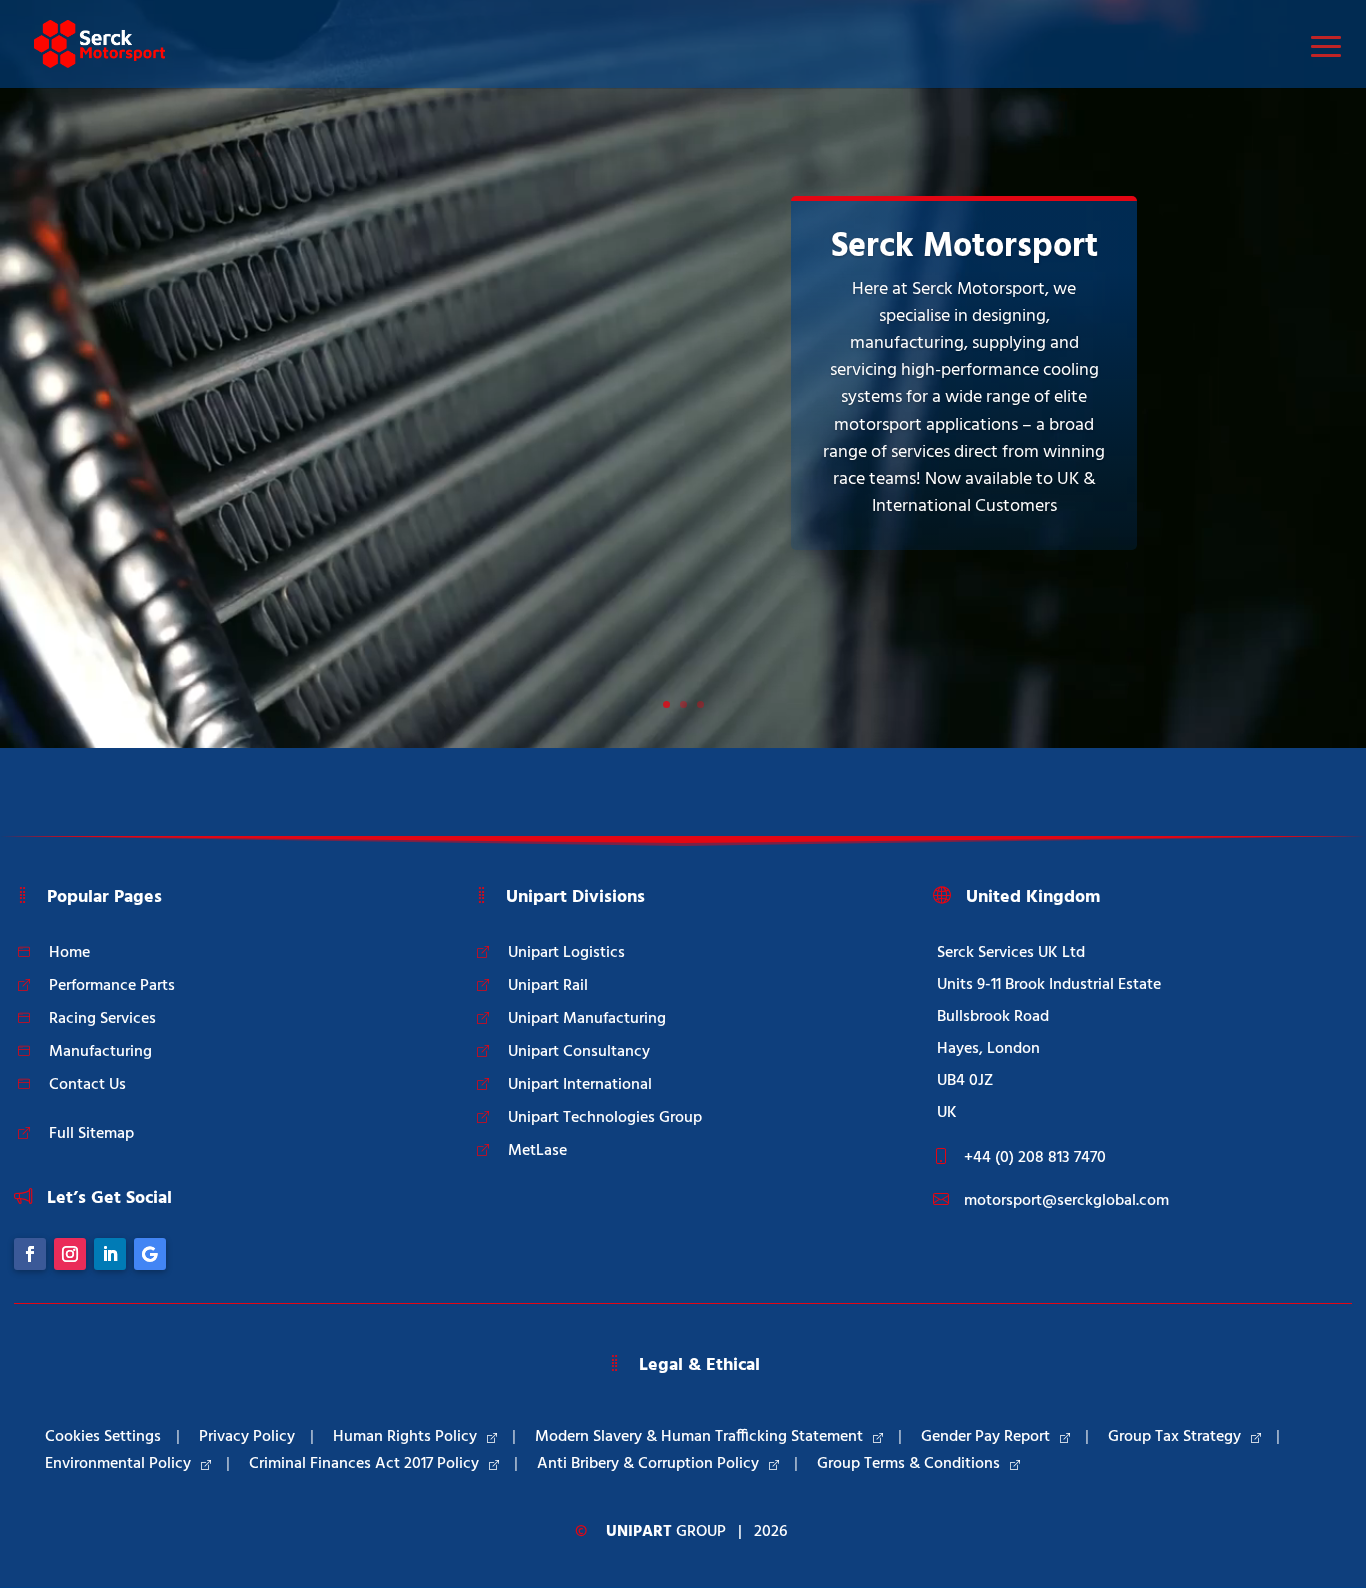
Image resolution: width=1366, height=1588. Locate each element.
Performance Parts (112, 986)
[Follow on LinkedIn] (110, 1254)
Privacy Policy (247, 1437)
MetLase (537, 1151)
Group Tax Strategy (1174, 1437)
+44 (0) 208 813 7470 (1035, 1158)
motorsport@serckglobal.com (1066, 1201)
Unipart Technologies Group (605, 1118)
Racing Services (102, 1019)
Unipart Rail (548, 986)
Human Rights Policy (405, 1437)
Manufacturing (100, 1052)
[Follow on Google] (150, 1254)
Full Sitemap (91, 1134)
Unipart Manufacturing (587, 1019)
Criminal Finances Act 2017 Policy (364, 1464)
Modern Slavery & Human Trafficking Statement (699, 1437)
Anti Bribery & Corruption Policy (648, 1464)
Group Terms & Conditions (908, 1464)
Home (69, 953)
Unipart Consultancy (579, 1052)
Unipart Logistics (566, 953)
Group (666, 1532)
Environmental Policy (118, 1464)
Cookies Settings (103, 1437)
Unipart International (580, 1085)
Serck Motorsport (964, 247)
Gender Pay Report (985, 1437)
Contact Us (87, 1085)
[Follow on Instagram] (70, 1254)
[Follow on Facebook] (30, 1254)
